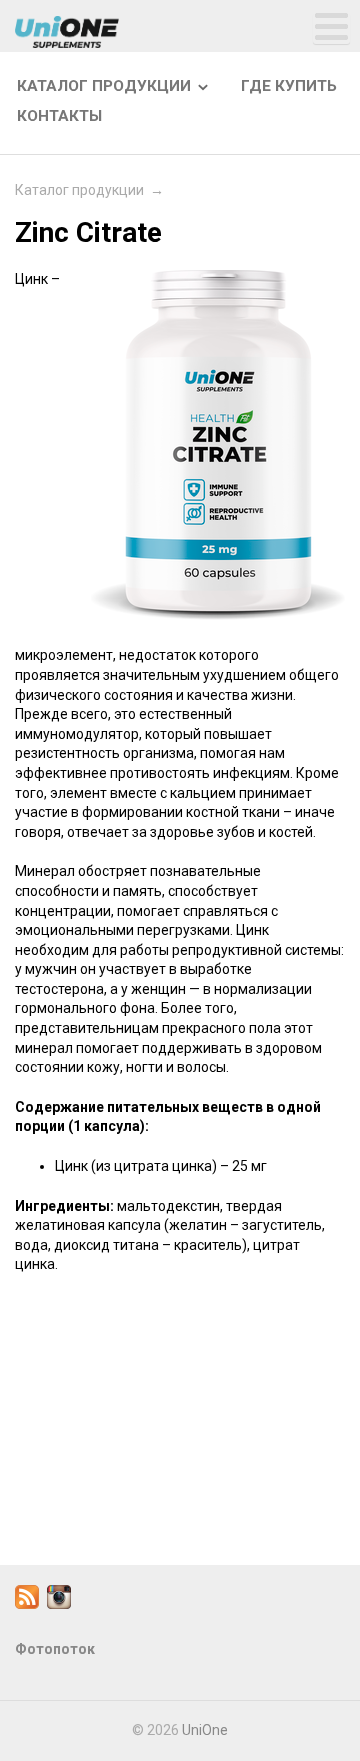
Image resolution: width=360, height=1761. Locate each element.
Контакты (59, 116)
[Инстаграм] (59, 1604)
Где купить (289, 86)
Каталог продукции (104, 86)
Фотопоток (55, 1649)
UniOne (205, 1730)
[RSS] (27, 1604)
